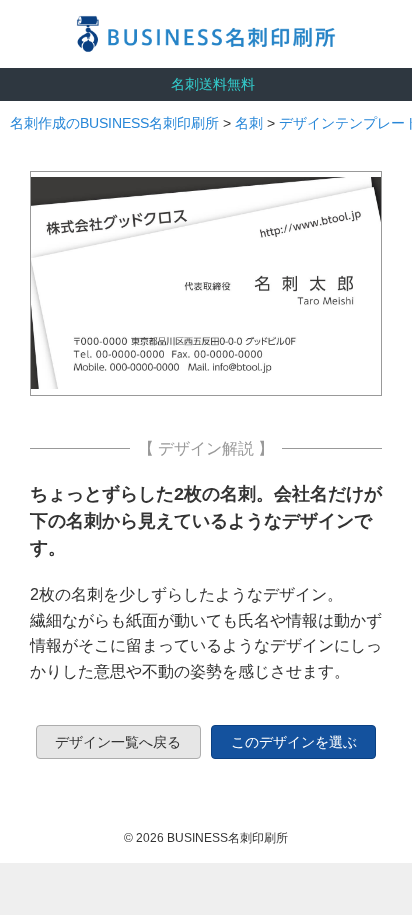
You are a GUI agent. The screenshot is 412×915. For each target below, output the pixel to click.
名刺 (249, 123)
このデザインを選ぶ (294, 742)
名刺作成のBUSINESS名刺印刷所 (114, 123)
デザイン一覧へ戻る (118, 742)
